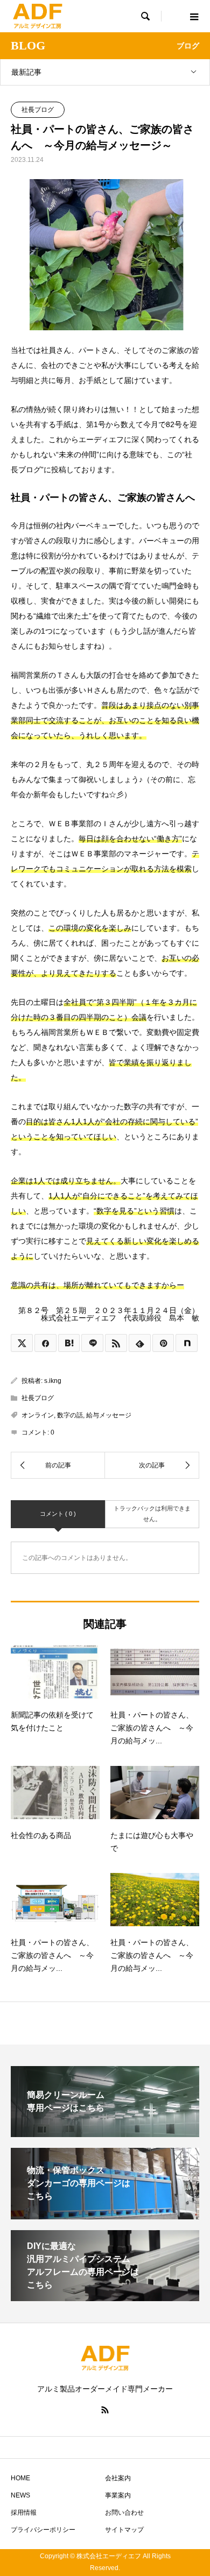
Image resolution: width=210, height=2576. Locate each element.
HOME (20, 2478)
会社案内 (118, 2478)
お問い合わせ (124, 2513)
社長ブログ (38, 110)
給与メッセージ (109, 1415)
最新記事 (26, 72)
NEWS (20, 2495)
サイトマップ (124, 2530)
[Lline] (92, 1343)
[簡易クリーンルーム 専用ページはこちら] (105, 2133)
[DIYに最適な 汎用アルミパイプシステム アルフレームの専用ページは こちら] (105, 2297)
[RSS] (105, 2410)
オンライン (38, 1415)
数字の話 (70, 1415)
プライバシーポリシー (43, 2530)
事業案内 (118, 2495)
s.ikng (53, 1381)
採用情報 (24, 2513)
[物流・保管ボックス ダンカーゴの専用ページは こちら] (105, 2215)
